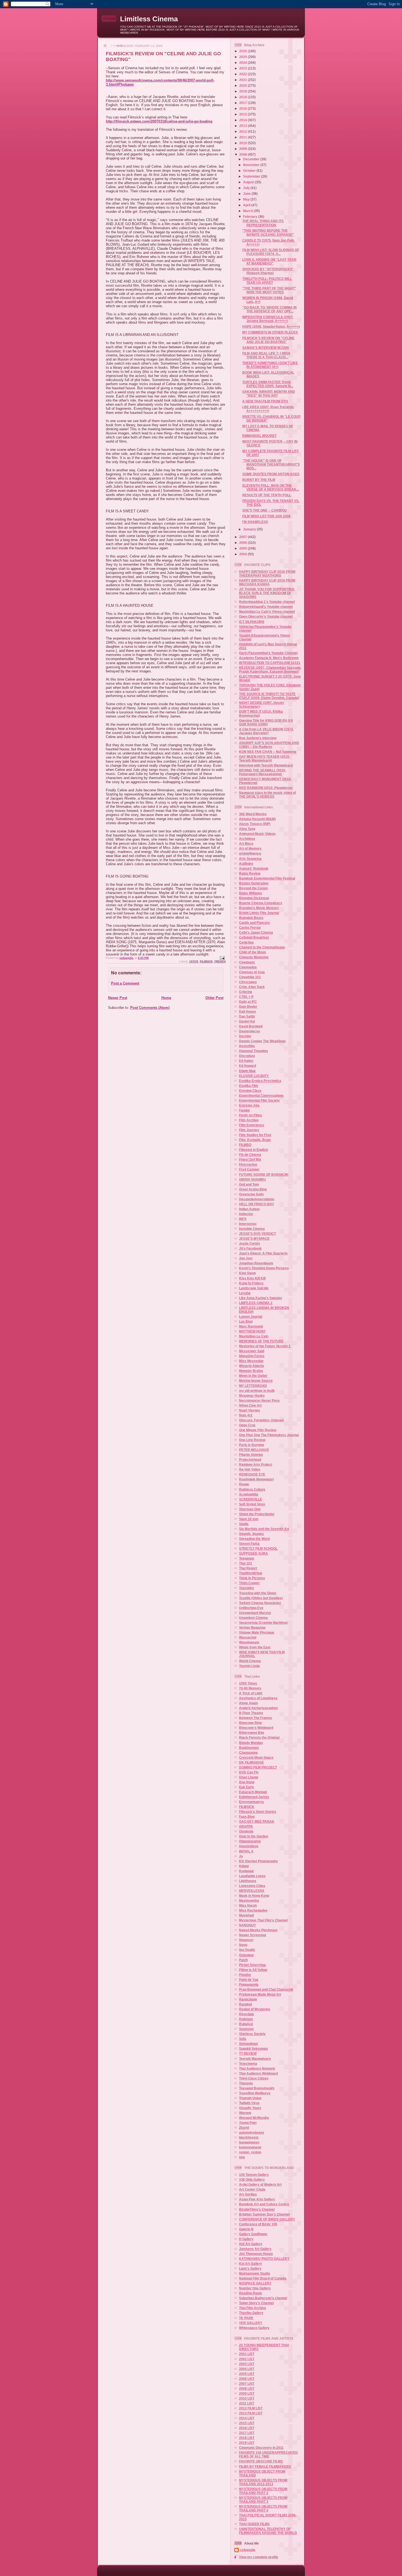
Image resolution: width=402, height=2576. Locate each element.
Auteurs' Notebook (254, 868)
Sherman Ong (250, 1509)
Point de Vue (249, 1980)
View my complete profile (259, 2557)
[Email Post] (222, 958)
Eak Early (247, 1787)
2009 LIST (247, 2393)
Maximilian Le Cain (254, 1336)
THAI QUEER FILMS (254, 2524)
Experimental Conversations (261, 1095)
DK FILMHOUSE (251, 1762)
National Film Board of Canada (263, 2278)
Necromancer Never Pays (259, 1400)
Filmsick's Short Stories (258, 1812)
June (247, 194)
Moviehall (246, 1915)
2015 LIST (247, 2423)
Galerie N (246, 2229)
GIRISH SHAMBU (252, 1179)
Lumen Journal (251, 1316)
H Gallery (246, 2239)
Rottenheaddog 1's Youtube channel (267, 602)
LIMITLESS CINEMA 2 (256, 1303)
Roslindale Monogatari (256, 1479)
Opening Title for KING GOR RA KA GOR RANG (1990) (266, 722)
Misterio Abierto (251, 1366)
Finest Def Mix (250, 1159)
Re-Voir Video (250, 1469)
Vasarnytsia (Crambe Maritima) (263, 1623)
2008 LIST (247, 2388)
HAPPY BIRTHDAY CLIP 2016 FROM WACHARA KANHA (267, 582)
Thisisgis (246, 2083)
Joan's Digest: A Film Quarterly (263, 1253)
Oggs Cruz (247, 1425)
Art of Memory (250, 848)
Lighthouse (248, 1881)
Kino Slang (247, 1273)
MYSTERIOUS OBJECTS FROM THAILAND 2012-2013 (263, 2482)
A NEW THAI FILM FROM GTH (265, 401)
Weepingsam (249, 1642)
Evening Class (250, 1090)
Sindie (244, 1524)
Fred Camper (249, 1169)
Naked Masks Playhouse (258, 1930)
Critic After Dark (252, 987)
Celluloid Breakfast (254, 937)
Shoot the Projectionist (257, 1514)
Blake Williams (250, 893)
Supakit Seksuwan (253, 2048)
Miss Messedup (251, 1361)
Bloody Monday (251, 1743)
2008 (244, 154)
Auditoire (246, 863)
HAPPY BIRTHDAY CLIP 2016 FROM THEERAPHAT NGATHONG (267, 573)
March (248, 211)
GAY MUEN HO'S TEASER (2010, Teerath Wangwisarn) (264, 758)
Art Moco (246, 843)
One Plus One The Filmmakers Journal (269, 1435)
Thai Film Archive (253, 2308)
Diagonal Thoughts (254, 1051)
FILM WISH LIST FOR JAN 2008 (266, 516)
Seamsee (246, 2029)
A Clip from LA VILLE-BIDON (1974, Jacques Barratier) (266, 731)
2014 (244, 120)
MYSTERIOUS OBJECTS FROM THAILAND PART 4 (263, 2508)
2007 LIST (247, 2384)
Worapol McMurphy (254, 2118)
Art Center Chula (252, 2189)
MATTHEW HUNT (252, 1331)
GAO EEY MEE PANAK (257, 1821)
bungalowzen (249, 2142)
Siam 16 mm (249, 1519)
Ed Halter (246, 1061)
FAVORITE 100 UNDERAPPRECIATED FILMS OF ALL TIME (268, 2454)
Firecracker (248, 1164)
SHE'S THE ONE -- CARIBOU (265, 510)
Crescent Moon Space (256, 1757)
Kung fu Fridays (251, 1283)
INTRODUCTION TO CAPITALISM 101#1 (270, 663)
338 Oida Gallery (252, 2179)
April (247, 205)
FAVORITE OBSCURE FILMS (261, 2461)
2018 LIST (247, 2438)
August (249, 182)
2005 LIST (247, 2374)
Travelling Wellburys (255, 2093)
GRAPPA (246, 1826)
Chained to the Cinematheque (262, 947)
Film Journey (249, 1130)
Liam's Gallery (250, 2268)
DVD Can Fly (249, 1772)
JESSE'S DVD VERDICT (257, 1234)
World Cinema (250, 1661)
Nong (243, 1945)
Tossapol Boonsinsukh (257, 2088)
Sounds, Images (251, 1534)
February (251, 217)
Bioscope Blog (250, 1723)
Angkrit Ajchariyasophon (258, 1708)
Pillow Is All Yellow (253, 1970)
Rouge (244, 1484)
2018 (244, 97)
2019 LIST (247, 2443)
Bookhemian (249, 1748)
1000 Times (248, 1683)
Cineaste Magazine (254, 957)
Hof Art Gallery (251, 2244)
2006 (244, 543)
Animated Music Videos (257, 834)
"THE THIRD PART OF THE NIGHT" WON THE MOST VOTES (269, 290)
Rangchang (248, 1999)
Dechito (245, 1036)
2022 (244, 74)
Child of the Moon (252, 952)
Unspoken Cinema (253, 1618)
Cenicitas (246, 942)
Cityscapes (248, 982)
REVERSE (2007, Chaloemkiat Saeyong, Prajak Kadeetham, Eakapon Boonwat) (270, 670)
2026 (244, 51)
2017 (244, 103)
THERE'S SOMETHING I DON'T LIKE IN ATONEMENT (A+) (270, 365)
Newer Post (118, 998)
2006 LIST (247, 2379)
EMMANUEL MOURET (259, 436)
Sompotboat (248, 2044)
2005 (244, 548)
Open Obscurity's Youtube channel (266, 616)
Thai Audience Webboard (258, 2073)
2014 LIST (247, 2418)
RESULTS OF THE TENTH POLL (267, 495)
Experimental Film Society (259, 1100)
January (250, 529)
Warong (245, 2113)
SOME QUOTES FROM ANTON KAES (271, 474)
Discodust (247, 1056)
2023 (244, 68)
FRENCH (220, 961)
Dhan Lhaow (249, 1777)
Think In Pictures (252, 1578)
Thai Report (248, 1568)
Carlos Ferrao (250, 927)
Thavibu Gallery (251, 2313)
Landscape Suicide (254, 1288)
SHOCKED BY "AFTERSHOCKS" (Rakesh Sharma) (268, 271)
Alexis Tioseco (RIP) (255, 824)
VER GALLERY (251, 2323)
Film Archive (249, 1120)
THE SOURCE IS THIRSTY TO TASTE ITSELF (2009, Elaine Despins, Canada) (269, 696)
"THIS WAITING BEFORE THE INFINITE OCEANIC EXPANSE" (268, 232)
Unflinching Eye (251, 1608)
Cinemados (248, 967)
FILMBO (245, 1145)
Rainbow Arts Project (256, 1464)
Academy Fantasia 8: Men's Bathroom (269, 658)
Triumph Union (250, 2098)
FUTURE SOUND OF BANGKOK (264, 1174)
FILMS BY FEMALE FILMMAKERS (265, 2466)
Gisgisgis (246, 1831)
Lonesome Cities (252, 1886)
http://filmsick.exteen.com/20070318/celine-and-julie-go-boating (159, 121)
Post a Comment (125, 983)
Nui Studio (247, 1950)
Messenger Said (252, 1351)
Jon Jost (246, 1258)
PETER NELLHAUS (254, 1450)
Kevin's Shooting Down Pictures (264, 1268)
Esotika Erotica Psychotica (260, 1081)
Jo (241, 1856)
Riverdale (247, 2014)
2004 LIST (247, 2369)
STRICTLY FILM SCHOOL (258, 1548)
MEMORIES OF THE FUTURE (261, 1341)
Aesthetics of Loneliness (258, 1698)
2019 (244, 91)
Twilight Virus (249, 2103)
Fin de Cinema (250, 1155)
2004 (244, 554)
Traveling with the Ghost (258, 1593)
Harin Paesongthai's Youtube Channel (268, 653)
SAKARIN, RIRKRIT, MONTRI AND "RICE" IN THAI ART (269, 393)
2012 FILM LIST (251, 2408)
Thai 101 (246, 1563)
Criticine (246, 992)
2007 (244, 537)
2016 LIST (247, 2428)
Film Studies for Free (255, 1135)
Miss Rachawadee (253, 1910)
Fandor (244, 1110)
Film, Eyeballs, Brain (255, 1140)
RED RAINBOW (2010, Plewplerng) (266, 788)
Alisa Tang (247, 829)
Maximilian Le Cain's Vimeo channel (267, 612)
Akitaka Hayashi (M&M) (257, 819)
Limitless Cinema (149, 19)
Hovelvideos (249, 1846)
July (247, 188)
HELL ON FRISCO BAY (257, 1204)
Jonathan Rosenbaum (256, 1263)
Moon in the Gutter (253, 1376)
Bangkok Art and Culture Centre (264, 2204)
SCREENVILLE (250, 1499)
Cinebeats (247, 962)
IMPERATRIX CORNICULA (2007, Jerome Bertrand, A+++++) (268, 319)
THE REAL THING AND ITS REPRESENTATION (263, 223)
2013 (244, 126)
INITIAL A (246, 1851)
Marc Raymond (251, 1326)
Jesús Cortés (250, 1243)
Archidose (247, 839)
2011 (244, 137)
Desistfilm (247, 1046)
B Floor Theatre (251, 1713)
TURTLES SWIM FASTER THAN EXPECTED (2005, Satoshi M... (268, 384)
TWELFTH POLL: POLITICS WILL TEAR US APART (267, 281)
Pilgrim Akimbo (251, 1455)
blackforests (249, 2137)
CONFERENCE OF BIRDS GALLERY (267, 2219)
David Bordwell (251, 1026)
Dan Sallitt (247, 1016)
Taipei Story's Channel (256, 2303)
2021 (244, 80)
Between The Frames (256, 1718)
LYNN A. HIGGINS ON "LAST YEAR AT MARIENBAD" (269, 261)
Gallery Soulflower (253, 2234)
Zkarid (244, 2128)
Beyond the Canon (253, 888)
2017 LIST (247, 2433)
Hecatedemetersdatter (257, 1199)
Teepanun (247, 1558)
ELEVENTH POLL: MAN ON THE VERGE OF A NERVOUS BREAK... (271, 487)
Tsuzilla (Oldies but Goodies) (261, 1598)
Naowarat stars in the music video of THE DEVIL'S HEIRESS (267, 795)
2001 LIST (247, 2354)
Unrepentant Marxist (255, 1613)
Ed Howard (247, 1066)
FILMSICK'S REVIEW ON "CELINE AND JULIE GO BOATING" (268, 340)
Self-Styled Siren (252, 1504)
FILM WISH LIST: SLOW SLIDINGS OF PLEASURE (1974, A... (271, 252)
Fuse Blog (247, 1816)
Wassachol (248, 1637)
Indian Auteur (249, 1209)
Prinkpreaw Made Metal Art (260, 1994)
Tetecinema (248, 2064)
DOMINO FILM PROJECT (258, 1767)
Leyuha (245, 1293)
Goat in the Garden (254, 1836)
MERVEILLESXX (252, 1891)
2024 (244, 63)
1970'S (194, 961)
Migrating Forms (252, 1356)
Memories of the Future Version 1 (265, 1346)
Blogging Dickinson (254, 898)
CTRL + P (246, 997)
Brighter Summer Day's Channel (264, 2214)
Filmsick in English (254, 1150)
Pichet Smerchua (252, 1965)
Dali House (247, 1011)
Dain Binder (248, 1007)
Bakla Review (250, 873)
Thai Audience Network (257, 2068)
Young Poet (248, 2123)
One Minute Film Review (258, 1430)
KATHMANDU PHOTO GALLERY (264, 2259)
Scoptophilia (249, 1494)
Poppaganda (249, 1984)
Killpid (244, 1866)
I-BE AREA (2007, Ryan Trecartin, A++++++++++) (268, 409)
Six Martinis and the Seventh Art (264, 1529)
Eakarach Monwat (253, 1792)
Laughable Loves (252, 1876)
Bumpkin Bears (251, 918)
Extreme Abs (249, 1105)
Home (166, 998)
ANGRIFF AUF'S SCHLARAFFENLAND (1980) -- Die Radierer (269, 745)
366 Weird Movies (253, 814)
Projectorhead (250, 1460)
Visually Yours (250, 2108)
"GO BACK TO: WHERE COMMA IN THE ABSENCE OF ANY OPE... (270, 309)
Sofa (243, 2039)
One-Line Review (252, 1440)
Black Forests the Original (259, 1737)
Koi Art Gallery (250, 2263)
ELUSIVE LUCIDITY (254, 1076)
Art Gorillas (248, 2194)
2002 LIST (247, 2359)
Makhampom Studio (254, 2273)
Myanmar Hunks (252, 1396)
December (252, 159)
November (252, 165)
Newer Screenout (253, 1935)
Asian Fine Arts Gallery (257, 2199)
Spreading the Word (254, 1539)
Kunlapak (246, 1871)
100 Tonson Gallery (254, 2175)
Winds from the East (255, 1647)
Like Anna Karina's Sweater (261, 1298)
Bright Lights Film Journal (259, 913)
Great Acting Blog (253, 1189)
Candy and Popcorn (254, 923)
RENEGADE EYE (252, 1474)
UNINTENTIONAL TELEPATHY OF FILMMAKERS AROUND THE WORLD (268, 2531)
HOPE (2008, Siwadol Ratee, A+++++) (271, 326)
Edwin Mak (247, 1071)
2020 (244, 85)
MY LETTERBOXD (253, 1386)
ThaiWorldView (250, 1573)
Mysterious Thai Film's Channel (263, 1920)
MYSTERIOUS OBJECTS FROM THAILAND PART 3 (263, 2500)
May (247, 199)
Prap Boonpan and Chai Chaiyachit (266, 1989)
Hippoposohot (250, 1841)
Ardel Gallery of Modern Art (260, 2184)
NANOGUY (247, 1925)
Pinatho (245, 1975)
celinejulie (248, 2550)
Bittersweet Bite (252, 1733)
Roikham (246, 2019)
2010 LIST (247, 2398)
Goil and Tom (249, 1184)
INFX (243, 1219)
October (250, 171)
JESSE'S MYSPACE (254, 1238)
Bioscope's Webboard (256, 1728)
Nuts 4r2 (246, 1415)
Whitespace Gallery (254, 2328)
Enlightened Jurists (254, 1797)
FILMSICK (206, 961)
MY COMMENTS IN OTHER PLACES (270, 332)
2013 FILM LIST (251, 2413)
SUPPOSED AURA (254, 1553)
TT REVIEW (248, 2053)
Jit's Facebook (250, 1248)
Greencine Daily (251, 1194)
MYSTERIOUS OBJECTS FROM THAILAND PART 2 (263, 2491)
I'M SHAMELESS (255, 522)
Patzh (243, 1960)
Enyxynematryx (251, 1802)
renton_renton (250, 2152)
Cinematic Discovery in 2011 (261, 2448)
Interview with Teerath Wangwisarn (266, 765)
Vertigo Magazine (252, 1627)
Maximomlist (249, 1900)
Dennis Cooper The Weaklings (262, 1041)
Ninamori (246, 1940)
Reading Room (250, 2293)
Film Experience (252, 1125)
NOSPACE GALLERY (255, 2283)
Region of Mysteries (255, 2009)
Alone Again (248, 1703)
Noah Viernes (250, 1410)
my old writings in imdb (257, 1391)
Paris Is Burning (251, 1445)
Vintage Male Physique (257, 1632)
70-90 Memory (250, 1688)
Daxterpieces (250, 1031)
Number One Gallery (255, 2288)
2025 (244, 57)
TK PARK (246, 2318)
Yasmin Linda (249, 1666)
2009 (244, 149)
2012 (244, 131)
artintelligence (250, 853)
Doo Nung (247, 1782)
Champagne (248, 1752)
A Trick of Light (251, 1693)
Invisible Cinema (252, 1229)
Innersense (248, 1224)
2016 (244, 108)
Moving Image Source (256, 1380)
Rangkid (245, 2004)
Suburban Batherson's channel (263, 2298)
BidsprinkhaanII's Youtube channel (266, 607)
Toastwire (247, 1588)
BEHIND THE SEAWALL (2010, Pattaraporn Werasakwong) (263, 772)
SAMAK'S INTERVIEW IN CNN (266, 348)
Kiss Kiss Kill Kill (252, 1278)
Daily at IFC (248, 1002)
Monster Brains (251, 1371)
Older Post (214, 998)
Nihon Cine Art (250, 1405)
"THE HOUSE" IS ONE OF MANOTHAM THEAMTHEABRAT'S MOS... (271, 464)
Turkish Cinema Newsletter (260, 1603)
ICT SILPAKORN (252, 622)
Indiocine (246, 1214)
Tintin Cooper (249, 1583)
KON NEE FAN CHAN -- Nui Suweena (268, 752)
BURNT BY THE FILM (259, 480)
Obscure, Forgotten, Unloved (261, 1420)
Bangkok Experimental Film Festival (267, 878)
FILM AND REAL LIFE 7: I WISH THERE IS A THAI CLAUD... (266, 355)
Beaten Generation (254, 883)
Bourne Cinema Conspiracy (261, 903)
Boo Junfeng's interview (258, 738)
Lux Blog (246, 1321)
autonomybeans (252, 2132)
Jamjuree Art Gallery (255, 2249)
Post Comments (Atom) (150, 1008)
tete (242, 2157)
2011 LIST (247, 2403)
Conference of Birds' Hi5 (258, 2224)
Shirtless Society (252, 2034)
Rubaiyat (246, 2024)
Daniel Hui (247, 1021)
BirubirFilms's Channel (257, 2209)
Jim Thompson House (256, 2254)
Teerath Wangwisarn (255, 2059)
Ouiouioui (246, 1955)
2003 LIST (247, 2364)
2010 (244, 143)
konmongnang (250, 2147)
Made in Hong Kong (254, 1896)
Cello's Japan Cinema (256, 932)
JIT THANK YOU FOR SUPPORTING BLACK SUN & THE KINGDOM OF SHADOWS (267, 593)
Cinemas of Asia (252, 972)
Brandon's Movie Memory (259, 908)
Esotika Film (249, 1086)
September (252, 176)
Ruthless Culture (252, 1489)
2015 (244, 114)
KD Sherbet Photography (258, 1861)
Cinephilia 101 (250, 977)
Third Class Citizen (254, 2078)
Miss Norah (248, 1905)
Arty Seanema (250, 859)
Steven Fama (249, 1543)
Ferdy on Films (250, 1115)
